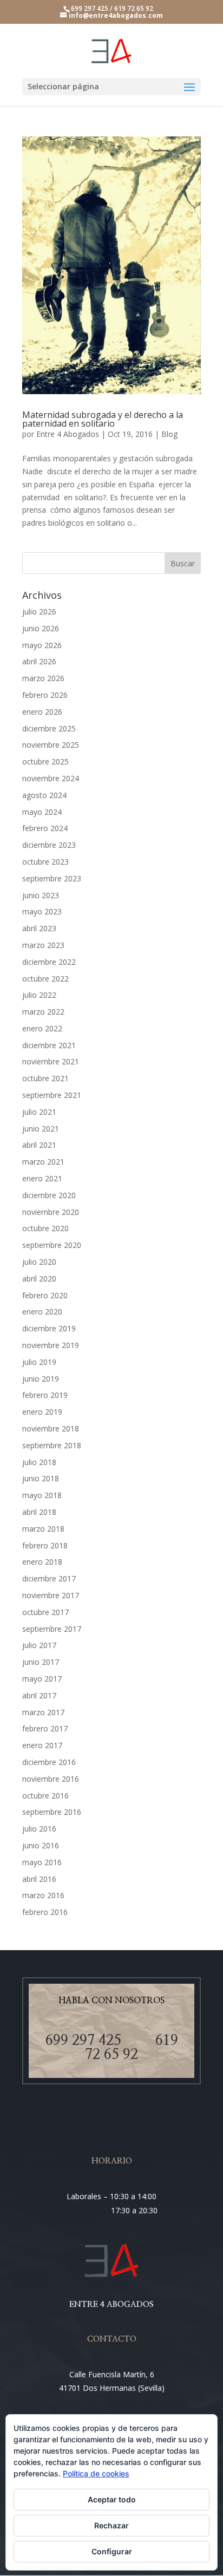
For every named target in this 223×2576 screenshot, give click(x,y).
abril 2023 (39, 928)
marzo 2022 (43, 1012)
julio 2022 (39, 995)
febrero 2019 (45, 1395)
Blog (169, 434)
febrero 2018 (45, 1545)
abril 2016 (39, 1879)
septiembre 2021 (52, 1095)
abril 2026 (39, 661)
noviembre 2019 (51, 1345)
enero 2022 (42, 1028)
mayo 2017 (42, 1679)
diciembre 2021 (49, 1045)
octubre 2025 (45, 761)
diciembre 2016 (49, 1762)
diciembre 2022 (49, 962)
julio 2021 (39, 1112)
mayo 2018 (42, 1495)
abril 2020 (39, 1279)
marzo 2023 (43, 945)
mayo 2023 (42, 911)
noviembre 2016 (51, 1779)
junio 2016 (41, 1845)
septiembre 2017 (52, 1629)
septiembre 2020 (52, 1245)
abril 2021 (39, 1145)
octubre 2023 (45, 862)
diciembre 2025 (49, 728)
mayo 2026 (42, 645)
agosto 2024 (44, 795)
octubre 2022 (45, 979)
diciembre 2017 (49, 1578)
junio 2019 (41, 1379)
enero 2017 (42, 1745)
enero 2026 (42, 712)
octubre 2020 (45, 1228)
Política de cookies (96, 2473)
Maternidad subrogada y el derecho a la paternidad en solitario (103, 419)
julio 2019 (39, 1362)
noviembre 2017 (51, 1595)
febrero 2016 (45, 1912)
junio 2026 (41, 628)
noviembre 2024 (51, 778)
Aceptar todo (112, 2499)
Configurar (112, 2551)
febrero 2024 (45, 828)
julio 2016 (39, 1829)
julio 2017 (39, 1645)
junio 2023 (41, 895)
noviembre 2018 (51, 1428)
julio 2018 (39, 1462)
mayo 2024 (42, 812)
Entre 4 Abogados (68, 434)
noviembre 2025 (51, 745)
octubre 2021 (45, 1078)
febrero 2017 (45, 1728)
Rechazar (111, 2525)
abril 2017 (39, 1695)
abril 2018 (39, 1512)
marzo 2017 (43, 1712)
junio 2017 (41, 1662)
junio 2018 (41, 1478)
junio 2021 (41, 1129)
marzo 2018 (43, 1529)
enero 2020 (42, 1312)
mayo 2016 (42, 1862)
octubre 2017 (45, 1612)
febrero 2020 (45, 1295)
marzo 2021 (43, 1162)
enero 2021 (42, 1178)
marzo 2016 (43, 1895)
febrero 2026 (45, 695)
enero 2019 (42, 1412)
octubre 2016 (45, 1796)
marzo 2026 (43, 678)
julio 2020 (39, 1262)
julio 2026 (39, 612)
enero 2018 (42, 1562)
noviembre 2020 (51, 1212)
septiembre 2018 (52, 1445)
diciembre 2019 (49, 1328)
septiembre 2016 (52, 1812)
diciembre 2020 (49, 1195)
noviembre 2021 (51, 1061)
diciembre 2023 (49, 845)
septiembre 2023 (52, 878)
